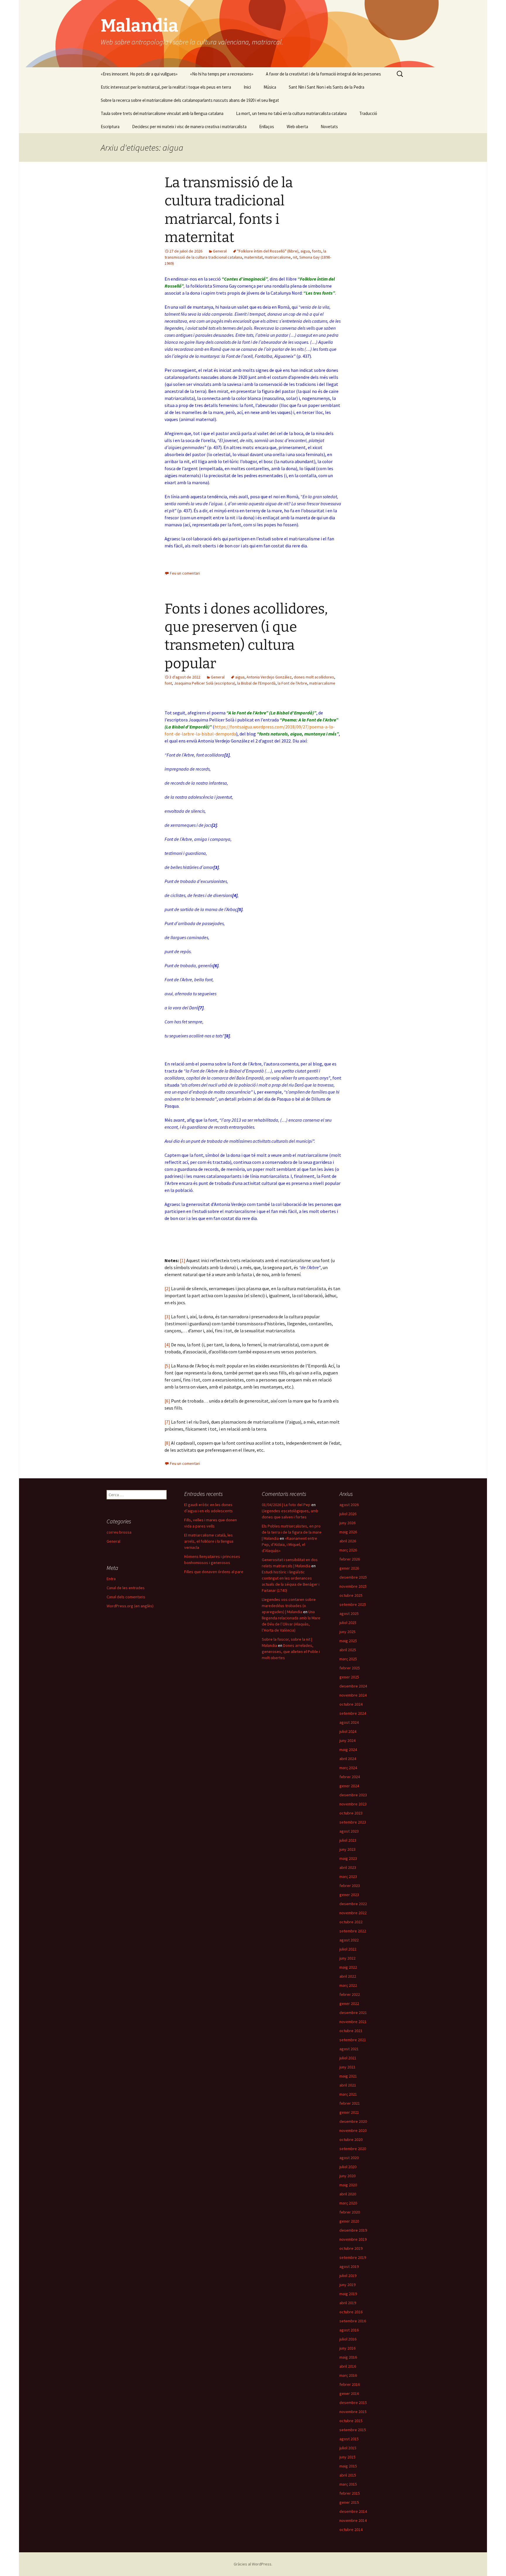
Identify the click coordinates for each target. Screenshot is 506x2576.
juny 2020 (347, 2176)
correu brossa (119, 1532)
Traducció (368, 113)
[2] (167, 1288)
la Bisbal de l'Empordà (256, 683)
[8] (167, 1443)
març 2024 (348, 1768)
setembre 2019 (353, 2257)
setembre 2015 (353, 2430)
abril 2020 (348, 2194)
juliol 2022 (348, 1949)
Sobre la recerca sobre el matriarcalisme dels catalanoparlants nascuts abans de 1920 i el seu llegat (190, 100)
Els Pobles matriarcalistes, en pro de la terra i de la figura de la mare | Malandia (292, 1532)
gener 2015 (349, 2502)
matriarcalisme (278, 257)
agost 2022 (349, 1940)
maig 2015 (348, 2466)
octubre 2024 (351, 1704)
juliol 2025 (348, 1623)
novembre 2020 (353, 2130)
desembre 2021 (353, 2013)
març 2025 (348, 1659)
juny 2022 (347, 1958)
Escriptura (110, 127)
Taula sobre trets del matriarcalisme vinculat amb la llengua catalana (162, 113)
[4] (167, 1345)
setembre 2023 (353, 1822)
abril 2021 (348, 2085)
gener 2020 (349, 2221)
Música (270, 87)
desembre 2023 (353, 1795)
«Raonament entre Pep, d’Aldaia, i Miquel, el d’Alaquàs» (289, 1544)
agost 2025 (349, 1613)
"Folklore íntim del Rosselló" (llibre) (268, 251)
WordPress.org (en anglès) (130, 1606)
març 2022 (348, 1985)
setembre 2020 (353, 2149)
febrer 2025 (350, 1668)
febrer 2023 (350, 1886)
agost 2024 (349, 1722)
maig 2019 (348, 2294)
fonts (317, 251)
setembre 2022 (353, 1931)
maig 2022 (348, 1967)
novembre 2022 (353, 1913)
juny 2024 (347, 1740)
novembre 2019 (353, 2239)
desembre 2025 (353, 1577)
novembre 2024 (353, 1695)
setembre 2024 (353, 1713)
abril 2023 (348, 1867)
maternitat (253, 257)
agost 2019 (349, 2266)
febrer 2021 (350, 2103)
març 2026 (348, 1550)
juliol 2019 (348, 2276)
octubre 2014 (351, 2529)
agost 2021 (349, 2049)
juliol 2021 (348, 2058)
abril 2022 (348, 1976)
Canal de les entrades (126, 1588)
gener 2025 (349, 1677)
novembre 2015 (353, 2412)
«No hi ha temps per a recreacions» (222, 74)
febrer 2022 (350, 1994)
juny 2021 (347, 2067)
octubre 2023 (351, 1813)
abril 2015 (348, 2475)
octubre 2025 (351, 1595)
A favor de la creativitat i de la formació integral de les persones (323, 74)
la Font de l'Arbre (292, 683)
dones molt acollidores (314, 677)
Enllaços (267, 127)
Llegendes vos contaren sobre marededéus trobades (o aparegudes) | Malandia (289, 1606)
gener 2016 (349, 2393)
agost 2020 (349, 2158)
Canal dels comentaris (126, 1597)
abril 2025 (348, 1650)
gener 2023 (349, 1895)
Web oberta (297, 127)
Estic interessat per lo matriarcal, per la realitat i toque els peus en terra (166, 87)
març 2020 (348, 2203)
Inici (247, 87)
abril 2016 (348, 2366)
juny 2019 (347, 2285)
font (168, 683)
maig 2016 (348, 2357)
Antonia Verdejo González (269, 677)
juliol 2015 (348, 2448)
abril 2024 (348, 1759)
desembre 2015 (353, 2403)
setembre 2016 (353, 2321)
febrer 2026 (350, 1559)
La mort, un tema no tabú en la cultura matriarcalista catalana (291, 113)
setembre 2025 (353, 1604)
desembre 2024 (353, 1686)
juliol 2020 (348, 2167)
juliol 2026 (348, 1514)
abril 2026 (348, 1541)
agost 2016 (349, 2330)
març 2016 (348, 2375)
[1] (183, 1260)
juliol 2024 (348, 1731)
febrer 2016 (350, 2384)
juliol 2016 (348, 2339)
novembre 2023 (353, 1804)
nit (295, 257)
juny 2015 (347, 2457)
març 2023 (348, 1876)
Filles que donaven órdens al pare (214, 1572)
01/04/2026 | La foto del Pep (286, 1505)
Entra (111, 1579)
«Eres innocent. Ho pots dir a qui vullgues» (139, 74)
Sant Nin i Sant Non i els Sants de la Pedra (326, 87)
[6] (167, 1401)
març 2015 (348, 2484)
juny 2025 (347, 1632)
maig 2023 (348, 1858)
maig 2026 (348, 1532)
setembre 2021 (353, 2040)
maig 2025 (348, 1641)
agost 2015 (349, 2439)
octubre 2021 (351, 2031)
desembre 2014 (353, 2511)
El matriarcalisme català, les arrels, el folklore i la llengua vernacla (209, 1541)
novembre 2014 (353, 2520)
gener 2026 (349, 1568)
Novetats (329, 127)
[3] (167, 1317)
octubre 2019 (351, 2248)
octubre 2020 (351, 2139)
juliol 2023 (348, 1840)
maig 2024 (348, 1750)
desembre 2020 (353, 2121)
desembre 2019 (353, 2230)
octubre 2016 (351, 2312)
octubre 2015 (351, 2421)
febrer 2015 (350, 2493)
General (220, 251)
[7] (167, 1422)
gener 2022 (349, 2003)
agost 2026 (349, 1505)
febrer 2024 (350, 1777)
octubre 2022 (351, 1922)
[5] (167, 1366)
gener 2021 (349, 2112)
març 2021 (348, 2094)
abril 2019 (348, 2303)
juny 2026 (347, 1523)
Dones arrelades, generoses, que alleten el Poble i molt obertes (291, 1652)
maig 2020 (348, 2185)
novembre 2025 (353, 1586)
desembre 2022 (353, 1904)
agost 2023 (349, 1831)
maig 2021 (348, 2076)
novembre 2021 (353, 2022)
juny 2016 (347, 2348)
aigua (305, 251)
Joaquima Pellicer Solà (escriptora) (205, 683)
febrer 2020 (350, 2212)
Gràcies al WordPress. (253, 2564)
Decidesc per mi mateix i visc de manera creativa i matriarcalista (189, 127)
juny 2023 (347, 1849)
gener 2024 (349, 1786)
